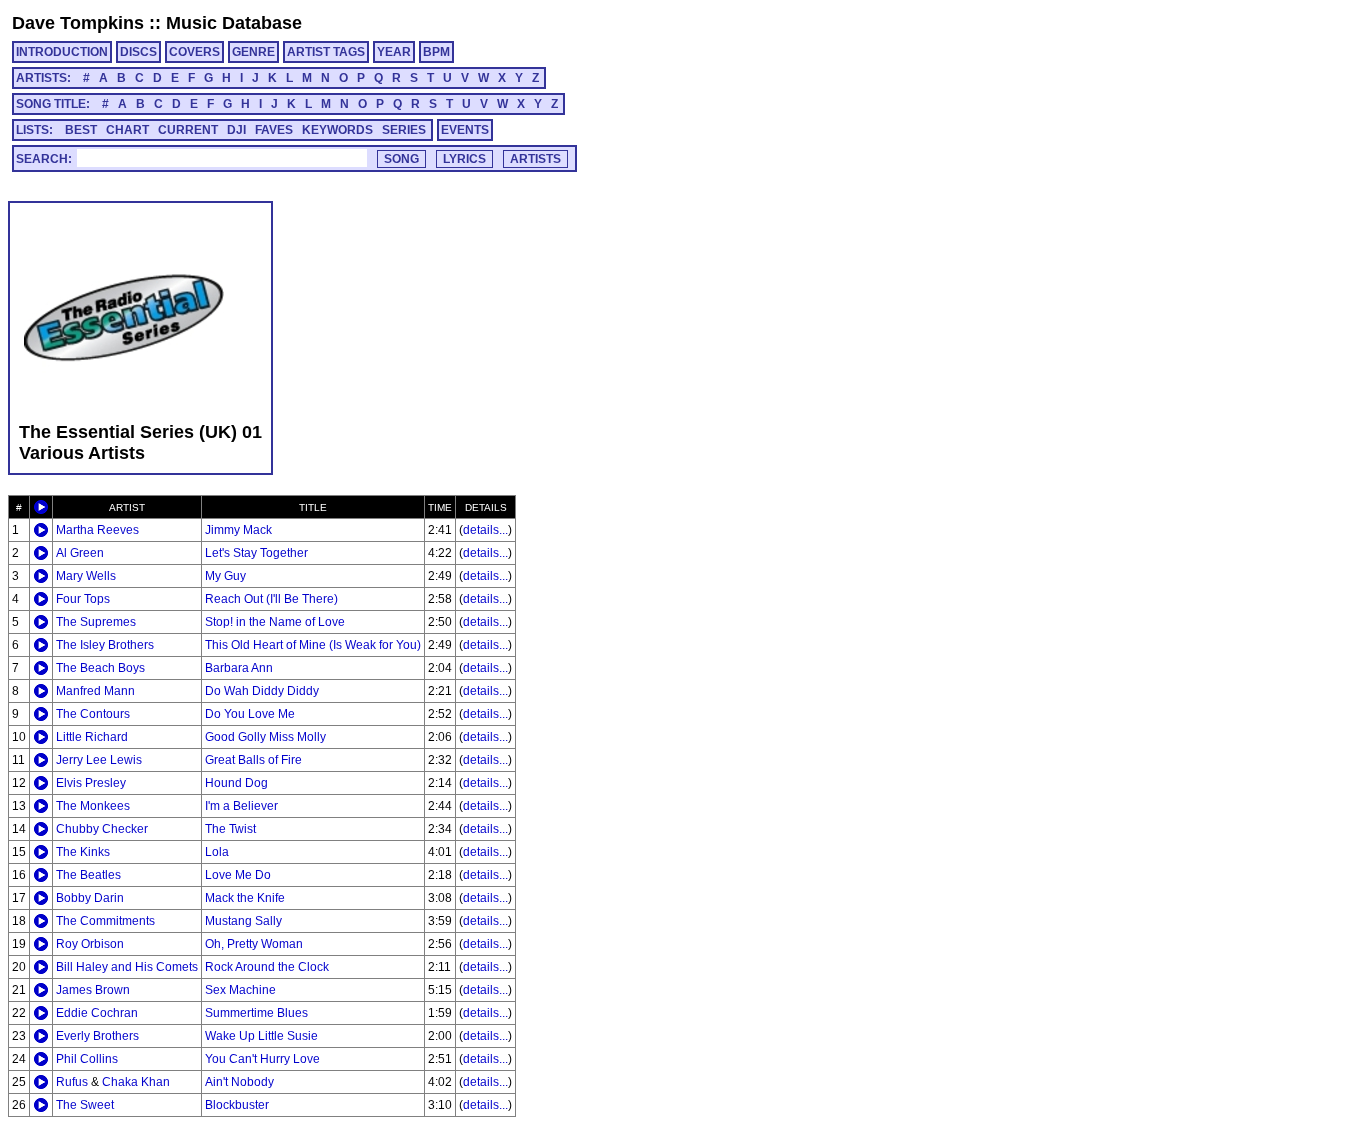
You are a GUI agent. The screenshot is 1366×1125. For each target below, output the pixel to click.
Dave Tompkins (78, 23)
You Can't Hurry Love (262, 1059)
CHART (127, 130)
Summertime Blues (256, 1013)
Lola (217, 852)
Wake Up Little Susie (261, 1036)
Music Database (234, 23)
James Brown (93, 990)
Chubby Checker (102, 829)
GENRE (253, 52)
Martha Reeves (97, 530)
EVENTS (465, 130)
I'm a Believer (241, 806)
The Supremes (96, 622)
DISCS (138, 52)
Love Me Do (238, 875)
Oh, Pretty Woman (254, 944)
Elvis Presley (91, 783)
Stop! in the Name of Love (275, 622)
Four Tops (83, 599)
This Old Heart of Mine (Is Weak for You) (313, 645)
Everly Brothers (97, 1036)
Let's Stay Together (256, 553)
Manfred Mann (95, 691)
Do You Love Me (250, 714)
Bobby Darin (90, 898)
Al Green (80, 553)
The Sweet (85, 1105)
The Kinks (83, 852)
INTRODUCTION (62, 52)
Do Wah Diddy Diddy (262, 691)
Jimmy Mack (238, 530)
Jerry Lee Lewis (99, 760)
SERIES (404, 130)
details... (485, 530)
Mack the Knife (245, 898)
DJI (236, 130)
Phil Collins (87, 1059)
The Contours (93, 714)
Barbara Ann (239, 668)
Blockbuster (237, 1105)
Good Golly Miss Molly (265, 737)
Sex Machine (240, 990)
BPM (436, 52)
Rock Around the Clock (267, 967)
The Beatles (88, 875)
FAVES (274, 130)
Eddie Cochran (97, 1013)
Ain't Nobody (239, 1082)
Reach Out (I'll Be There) (271, 599)
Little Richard (92, 737)
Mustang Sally (243, 921)
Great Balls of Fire (253, 760)
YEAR (394, 52)
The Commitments (105, 921)
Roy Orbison (90, 944)
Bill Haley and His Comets (127, 967)
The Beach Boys (100, 668)
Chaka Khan (136, 1082)
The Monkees (93, 806)
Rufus (72, 1082)
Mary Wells (86, 576)
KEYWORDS (337, 130)
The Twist (230, 829)
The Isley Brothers (105, 645)
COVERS (194, 52)
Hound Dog (236, 783)
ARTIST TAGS (326, 52)
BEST (81, 130)
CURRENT (188, 130)
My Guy (225, 576)
